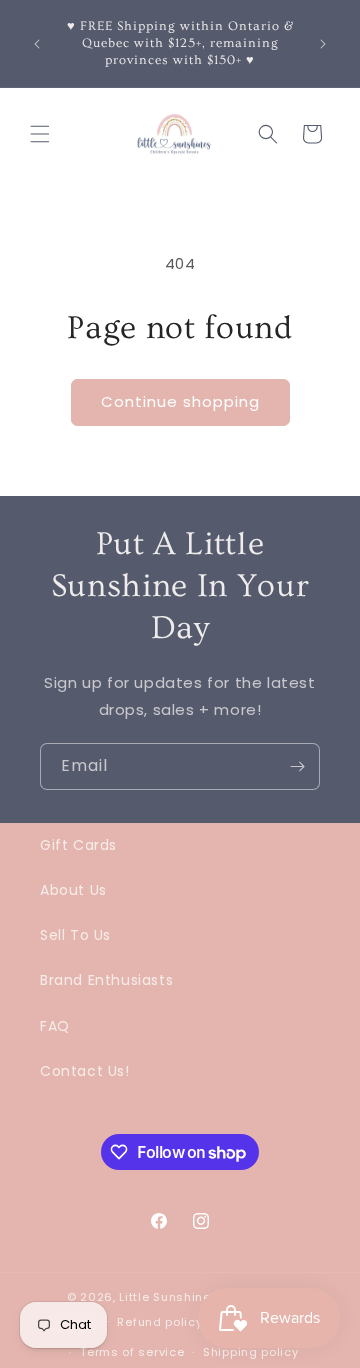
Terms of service (132, 1352)
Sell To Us (75, 935)
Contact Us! (85, 1071)
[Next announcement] (323, 44)
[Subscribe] (297, 766)
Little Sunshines (168, 1297)
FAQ (55, 1026)
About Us (73, 890)
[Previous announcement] (37, 44)
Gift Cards (78, 845)
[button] (40, 134)
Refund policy (159, 1322)
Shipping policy (251, 1352)
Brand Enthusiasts (106, 980)
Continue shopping (180, 401)
